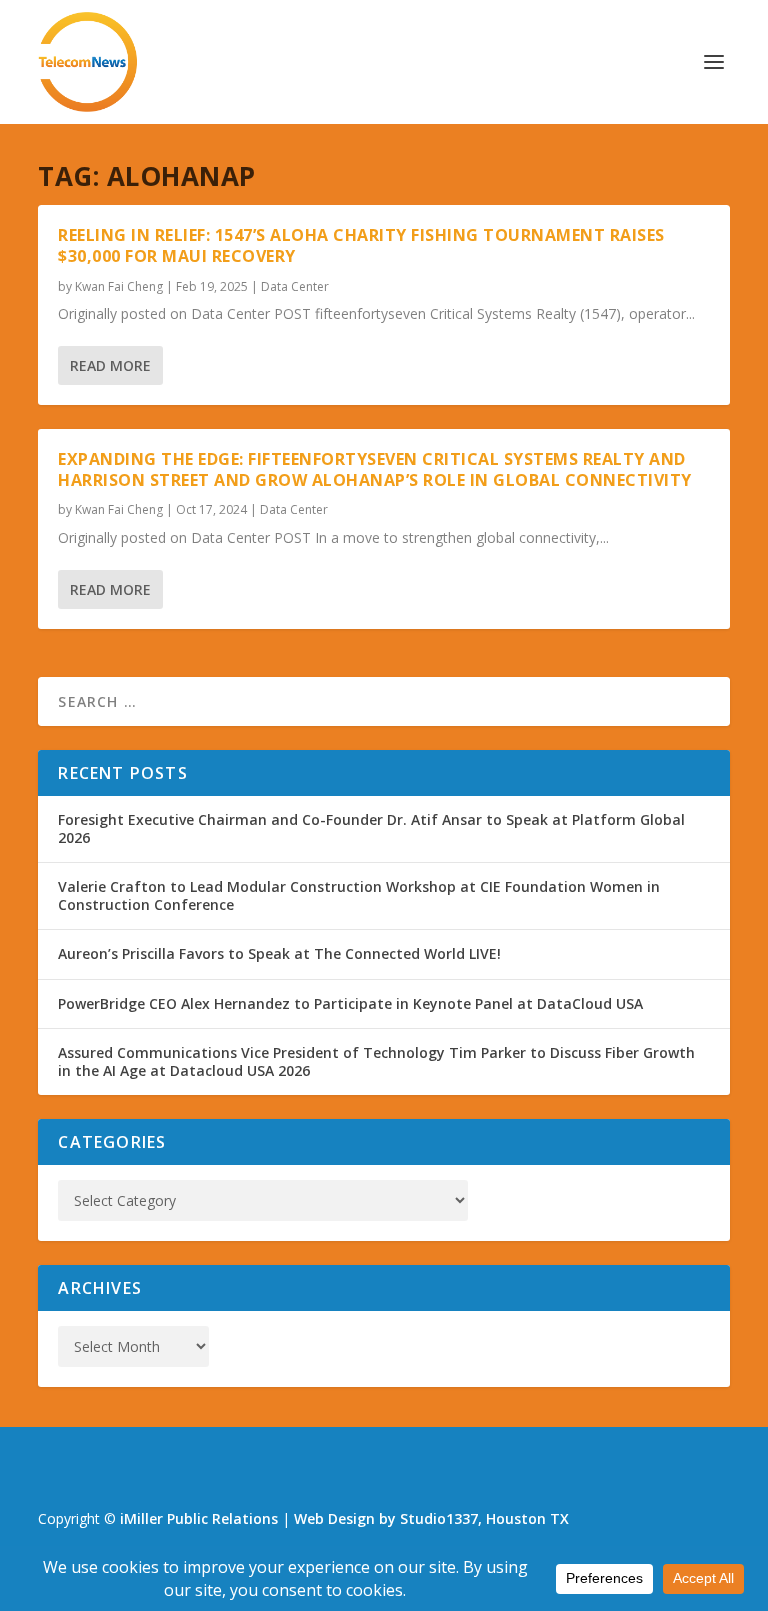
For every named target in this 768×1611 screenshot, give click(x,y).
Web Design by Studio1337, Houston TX (431, 1518)
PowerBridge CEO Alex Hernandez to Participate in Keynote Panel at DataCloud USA (350, 1003)
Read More (110, 365)
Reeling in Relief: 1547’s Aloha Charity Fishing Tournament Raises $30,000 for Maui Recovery (361, 245)
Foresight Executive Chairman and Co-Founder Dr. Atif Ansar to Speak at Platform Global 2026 (371, 828)
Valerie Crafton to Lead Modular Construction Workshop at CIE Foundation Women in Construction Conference (359, 895)
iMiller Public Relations (199, 1518)
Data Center (295, 286)
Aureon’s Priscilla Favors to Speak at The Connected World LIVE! (279, 953)
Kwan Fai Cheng (119, 286)
